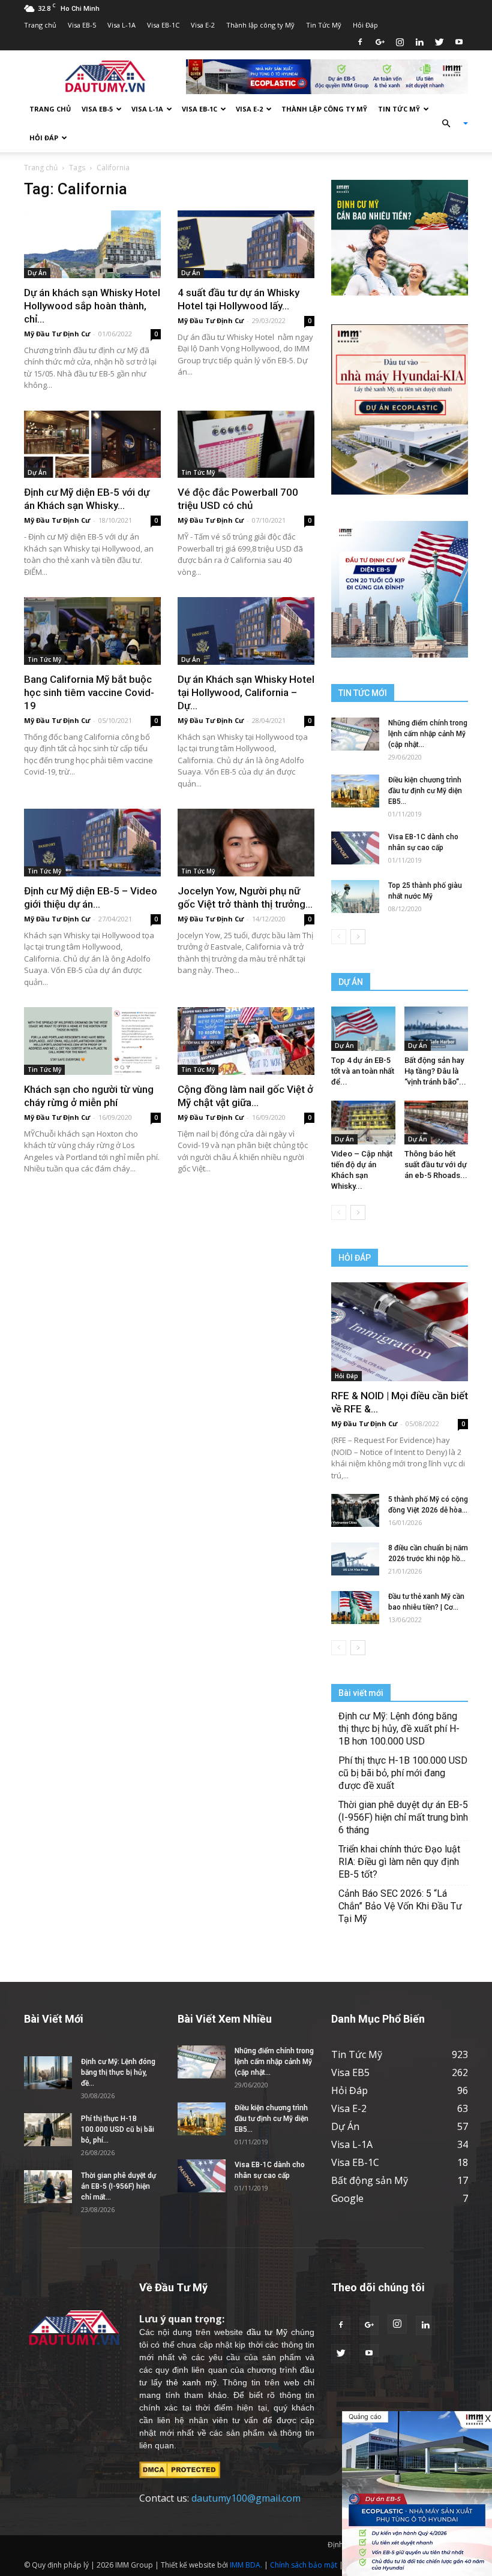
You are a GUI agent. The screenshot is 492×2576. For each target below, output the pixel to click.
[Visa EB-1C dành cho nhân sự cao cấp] (355, 848)
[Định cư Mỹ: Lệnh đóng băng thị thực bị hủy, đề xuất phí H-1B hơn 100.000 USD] (48, 2073)
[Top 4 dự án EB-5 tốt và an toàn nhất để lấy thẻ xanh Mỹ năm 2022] (363, 1028)
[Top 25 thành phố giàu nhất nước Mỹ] (355, 897)
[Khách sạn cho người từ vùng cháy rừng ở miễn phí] (92, 1041)
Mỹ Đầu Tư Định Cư (57, 334)
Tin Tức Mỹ (324, 25)
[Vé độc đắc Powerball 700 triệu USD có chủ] (246, 445)
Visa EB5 (350, 2072)
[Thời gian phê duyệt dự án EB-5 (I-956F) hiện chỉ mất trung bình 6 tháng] (48, 2187)
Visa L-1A (121, 25)
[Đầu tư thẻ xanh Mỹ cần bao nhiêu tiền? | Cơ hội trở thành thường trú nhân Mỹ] (355, 1608)
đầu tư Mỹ (267, 2332)
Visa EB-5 (82, 25)
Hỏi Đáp (365, 25)
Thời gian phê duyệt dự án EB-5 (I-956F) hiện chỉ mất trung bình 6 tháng (403, 1817)
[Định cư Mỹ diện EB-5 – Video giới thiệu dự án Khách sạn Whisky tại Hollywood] (92, 843)
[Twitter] (439, 42)
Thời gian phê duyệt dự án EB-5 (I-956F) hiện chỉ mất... (118, 2186)
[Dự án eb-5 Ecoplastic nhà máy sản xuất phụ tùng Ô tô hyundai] (417, 2494)
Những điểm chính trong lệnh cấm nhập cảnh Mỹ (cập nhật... (428, 734)
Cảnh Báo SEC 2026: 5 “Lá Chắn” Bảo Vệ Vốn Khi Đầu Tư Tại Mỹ (400, 1906)
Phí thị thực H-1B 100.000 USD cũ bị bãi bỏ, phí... (118, 2129)
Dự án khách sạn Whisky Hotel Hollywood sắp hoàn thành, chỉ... (92, 306)
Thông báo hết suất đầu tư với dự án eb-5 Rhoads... (436, 1165)
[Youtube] (459, 42)
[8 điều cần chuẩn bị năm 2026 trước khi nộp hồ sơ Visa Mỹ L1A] (355, 1559)
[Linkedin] (419, 42)
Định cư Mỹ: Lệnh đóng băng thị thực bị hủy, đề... (118, 2072)
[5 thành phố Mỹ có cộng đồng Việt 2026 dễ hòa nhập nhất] (355, 1510)
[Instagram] (400, 42)
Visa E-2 (203, 25)
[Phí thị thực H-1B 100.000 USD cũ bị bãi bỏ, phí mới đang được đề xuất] (48, 2130)
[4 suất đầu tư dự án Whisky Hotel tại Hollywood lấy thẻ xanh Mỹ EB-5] (246, 244)
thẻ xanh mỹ (191, 2382)
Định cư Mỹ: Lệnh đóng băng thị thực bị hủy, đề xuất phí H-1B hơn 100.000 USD (399, 1729)
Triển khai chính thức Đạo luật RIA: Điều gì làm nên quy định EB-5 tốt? (399, 1862)
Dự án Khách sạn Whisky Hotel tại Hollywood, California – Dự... (246, 692)
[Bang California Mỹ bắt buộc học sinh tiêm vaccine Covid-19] (92, 631)
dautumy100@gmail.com (246, 2498)
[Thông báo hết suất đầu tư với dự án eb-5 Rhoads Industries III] (436, 1123)
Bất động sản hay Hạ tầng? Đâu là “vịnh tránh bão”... (435, 1071)
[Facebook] (360, 42)
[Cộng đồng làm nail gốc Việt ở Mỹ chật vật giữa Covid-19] (246, 1041)
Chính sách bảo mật (304, 2565)
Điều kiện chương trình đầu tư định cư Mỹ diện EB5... (425, 791)
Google (347, 2198)
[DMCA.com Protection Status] (180, 2469)
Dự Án (37, 273)
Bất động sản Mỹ (370, 2180)
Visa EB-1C (163, 25)
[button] (450, 123)
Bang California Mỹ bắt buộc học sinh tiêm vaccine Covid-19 (89, 692)
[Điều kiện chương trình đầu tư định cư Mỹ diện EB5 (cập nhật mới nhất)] (355, 791)
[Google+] (380, 42)
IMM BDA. (246, 2565)
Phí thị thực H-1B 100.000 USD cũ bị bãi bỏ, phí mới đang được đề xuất (403, 1773)
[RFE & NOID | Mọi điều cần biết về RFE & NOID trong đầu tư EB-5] (400, 1332)
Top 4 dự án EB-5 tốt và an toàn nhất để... (363, 1071)
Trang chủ (40, 25)
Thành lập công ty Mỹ (260, 25)
